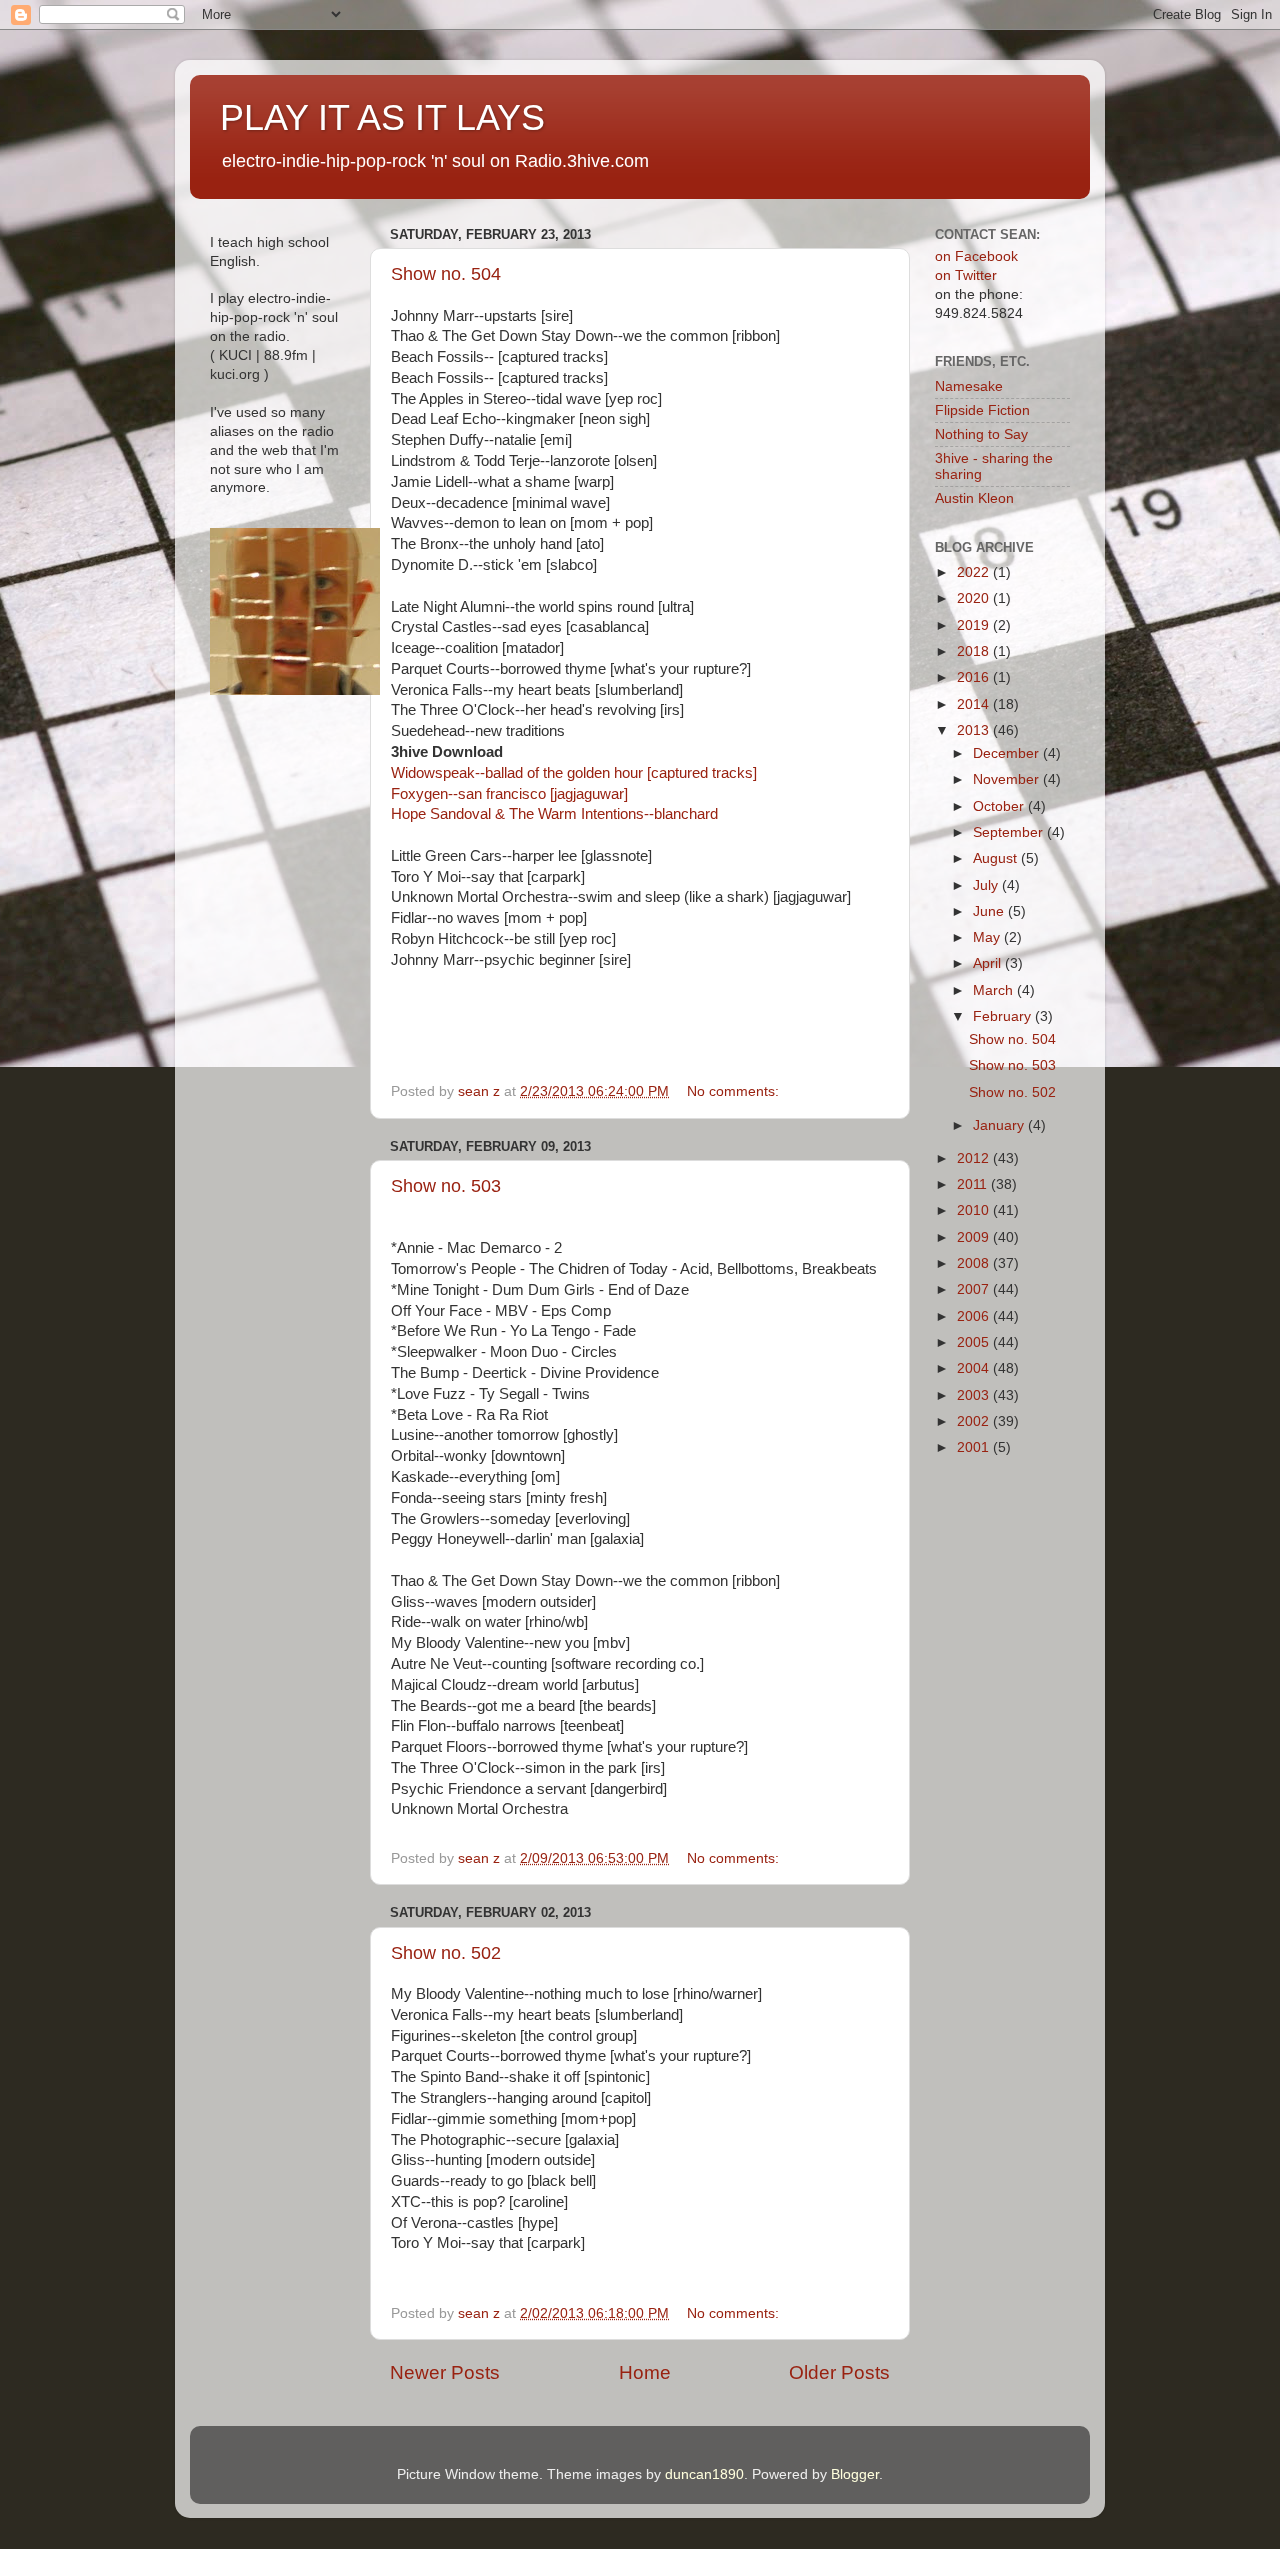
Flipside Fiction (982, 410)
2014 (975, 704)
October (1000, 806)
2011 (974, 1184)
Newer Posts (445, 2372)
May (988, 937)
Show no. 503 (446, 1186)
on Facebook (976, 256)
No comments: (735, 1091)
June (990, 911)
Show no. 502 (446, 1953)
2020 (975, 598)
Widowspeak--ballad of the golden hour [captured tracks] (574, 773)
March (995, 990)
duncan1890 (704, 2474)
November (1008, 779)
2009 (975, 1237)
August (997, 858)
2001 (975, 1447)
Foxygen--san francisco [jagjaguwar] (509, 794)
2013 (975, 730)
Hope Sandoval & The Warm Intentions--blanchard (556, 814)
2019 (975, 625)
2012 (975, 1158)
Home (645, 2372)
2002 (975, 1421)
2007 (975, 1289)
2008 (975, 1263)
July (987, 885)
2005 (975, 1342)
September (1010, 832)
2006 (975, 1316)
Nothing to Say (981, 434)
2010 (975, 1210)
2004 (975, 1368)
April (989, 963)
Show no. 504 (446, 274)
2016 (975, 677)
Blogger (855, 2474)
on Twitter (966, 275)
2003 (975, 1395)
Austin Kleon (974, 498)
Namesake (969, 386)
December (1008, 753)
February (1004, 1016)
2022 (975, 572)
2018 (975, 651)
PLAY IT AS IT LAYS (382, 117)
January (1000, 1125)
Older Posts (839, 2372)
